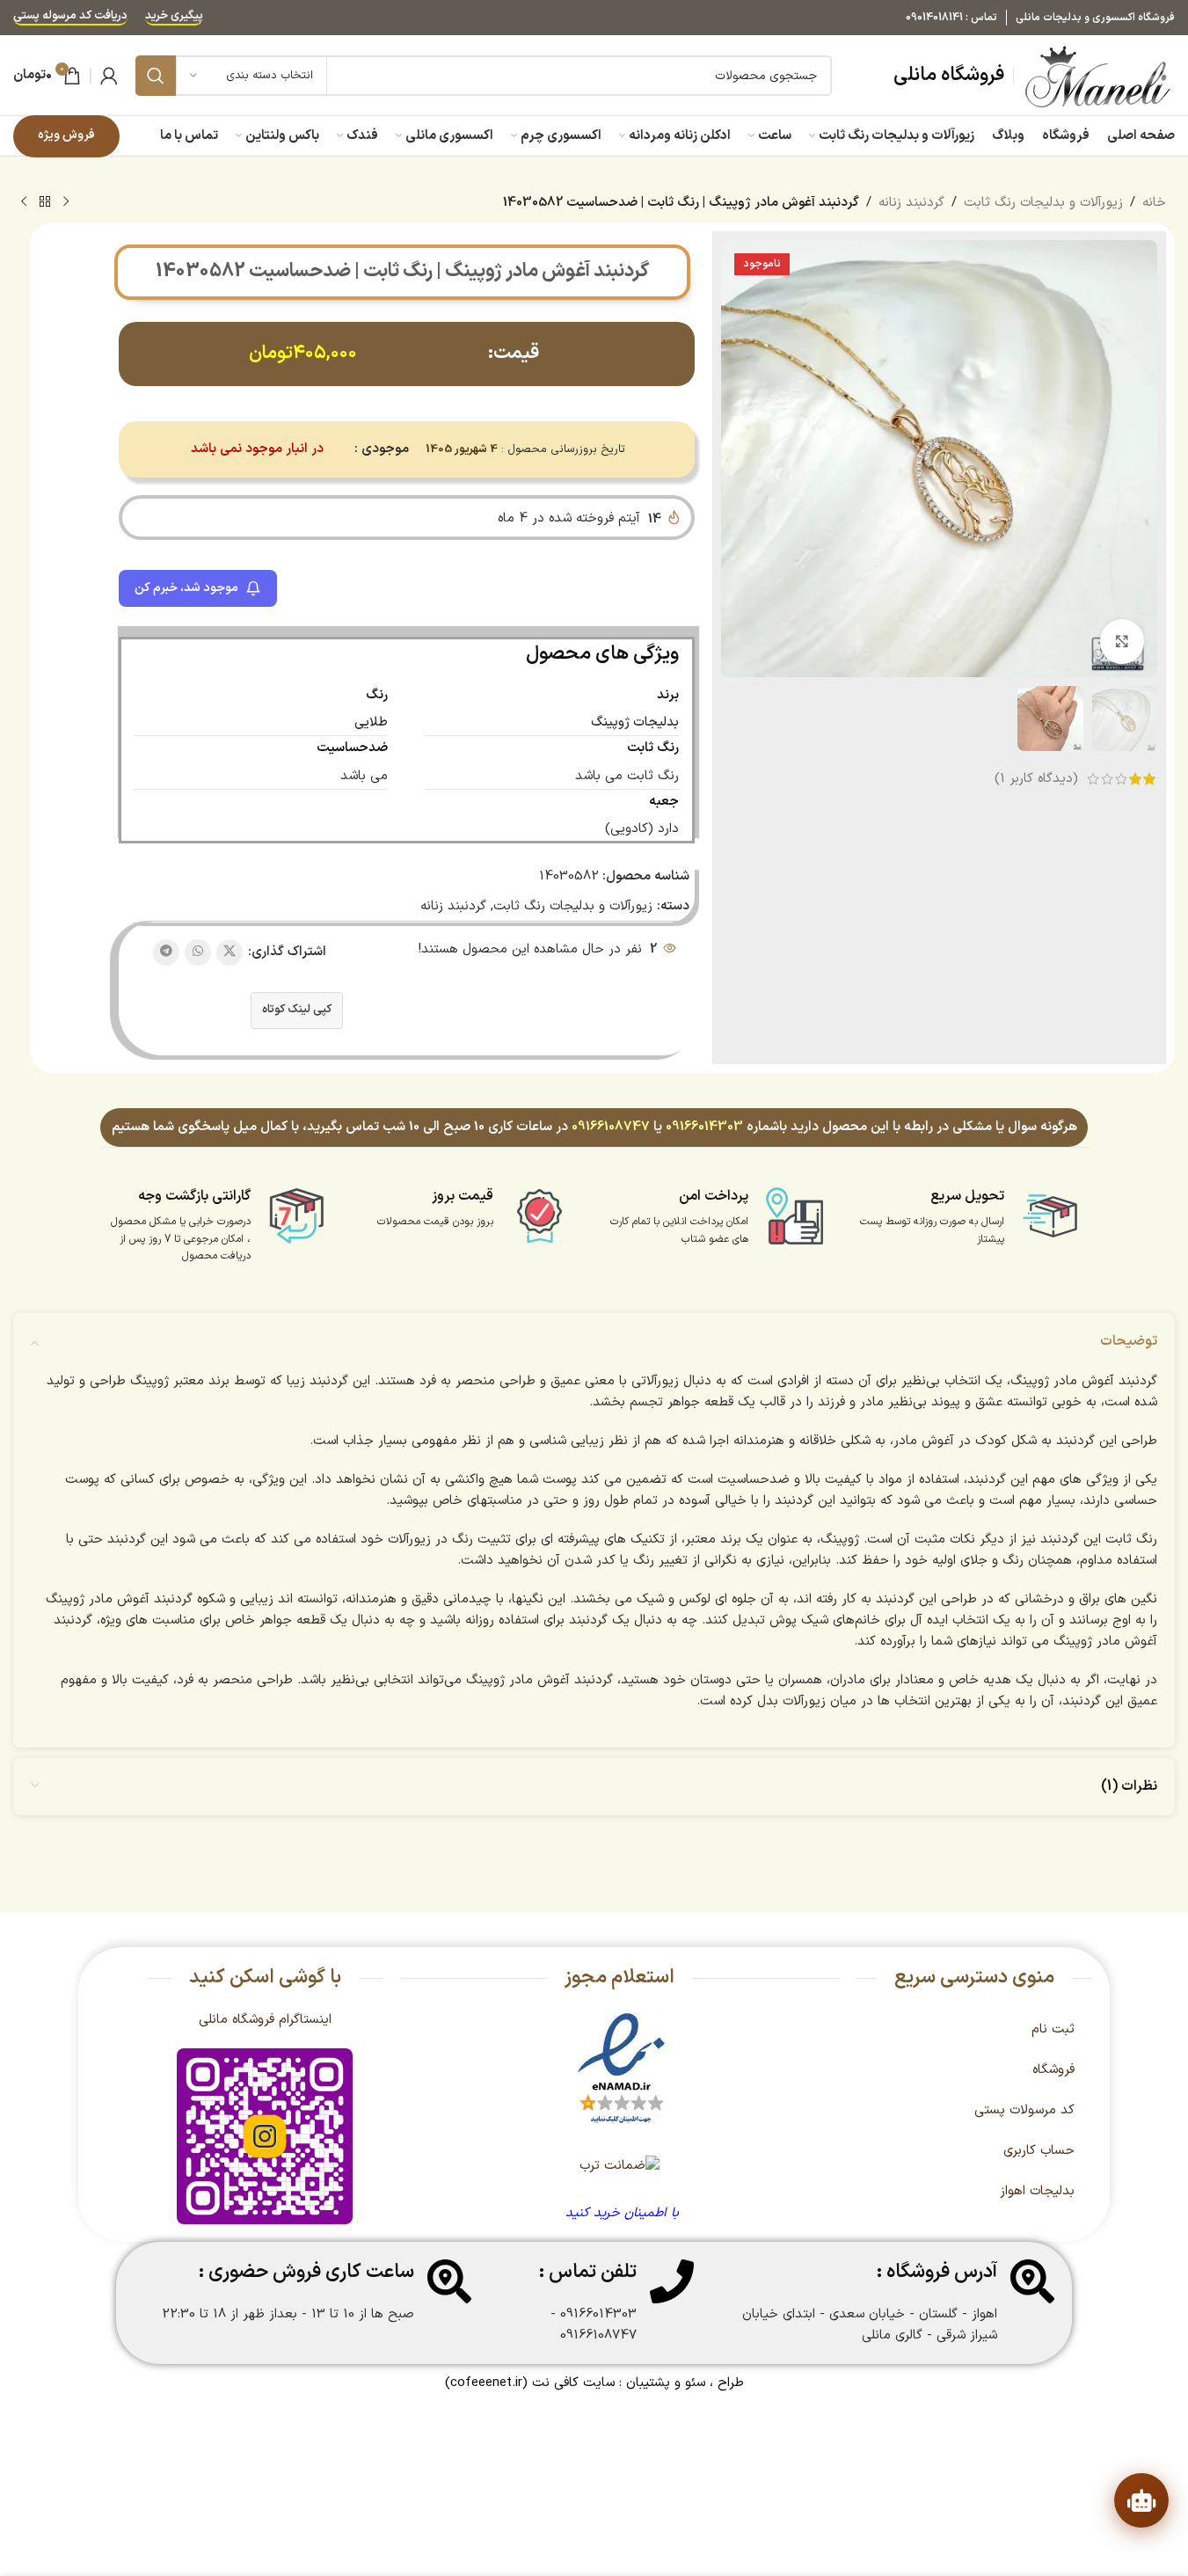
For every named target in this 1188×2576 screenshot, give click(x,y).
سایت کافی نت (573, 2383)
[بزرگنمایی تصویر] (1122, 641)
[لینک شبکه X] (230, 952)
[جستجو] (156, 76)
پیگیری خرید (174, 17)
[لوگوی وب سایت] (1099, 75)
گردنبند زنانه (911, 203)
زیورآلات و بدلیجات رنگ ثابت (1043, 203)
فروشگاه (1053, 2070)
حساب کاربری (1039, 2151)
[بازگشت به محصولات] (45, 202)
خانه (1154, 203)
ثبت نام (1053, 2029)
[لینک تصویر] (621, 2069)
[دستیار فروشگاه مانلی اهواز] (1141, 2500)
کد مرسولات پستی (1024, 2110)
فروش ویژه (66, 135)
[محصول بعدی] (24, 202)
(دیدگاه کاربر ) (1036, 779)
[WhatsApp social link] (198, 952)
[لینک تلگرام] (166, 952)
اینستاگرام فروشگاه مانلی (265, 2020)
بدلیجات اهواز (1037, 2191)
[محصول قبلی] (66, 202)
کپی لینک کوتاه (297, 1010)
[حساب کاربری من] (109, 76)
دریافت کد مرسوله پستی (70, 17)
